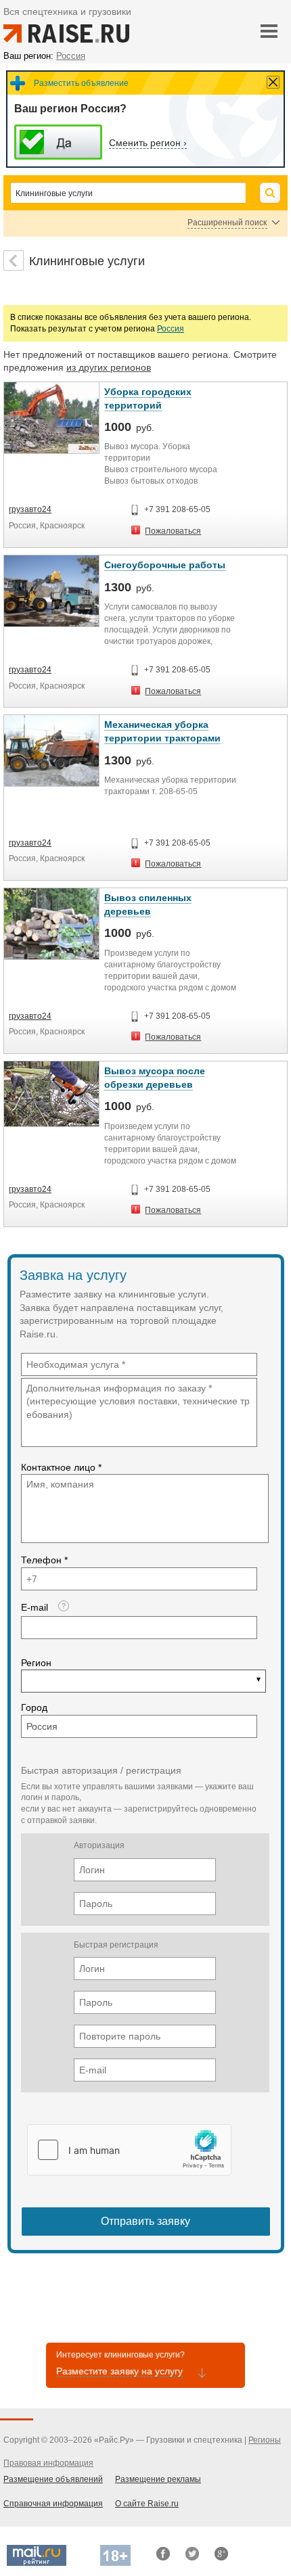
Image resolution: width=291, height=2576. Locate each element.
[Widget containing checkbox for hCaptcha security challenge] (129, 2150)
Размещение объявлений (53, 2479)
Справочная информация (53, 2504)
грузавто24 (30, 509)
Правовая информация (48, 2463)
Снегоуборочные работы (165, 565)
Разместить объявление (81, 83)
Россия (171, 329)
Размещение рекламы (158, 2479)
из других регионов (109, 367)
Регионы (265, 2440)
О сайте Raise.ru (147, 2504)
